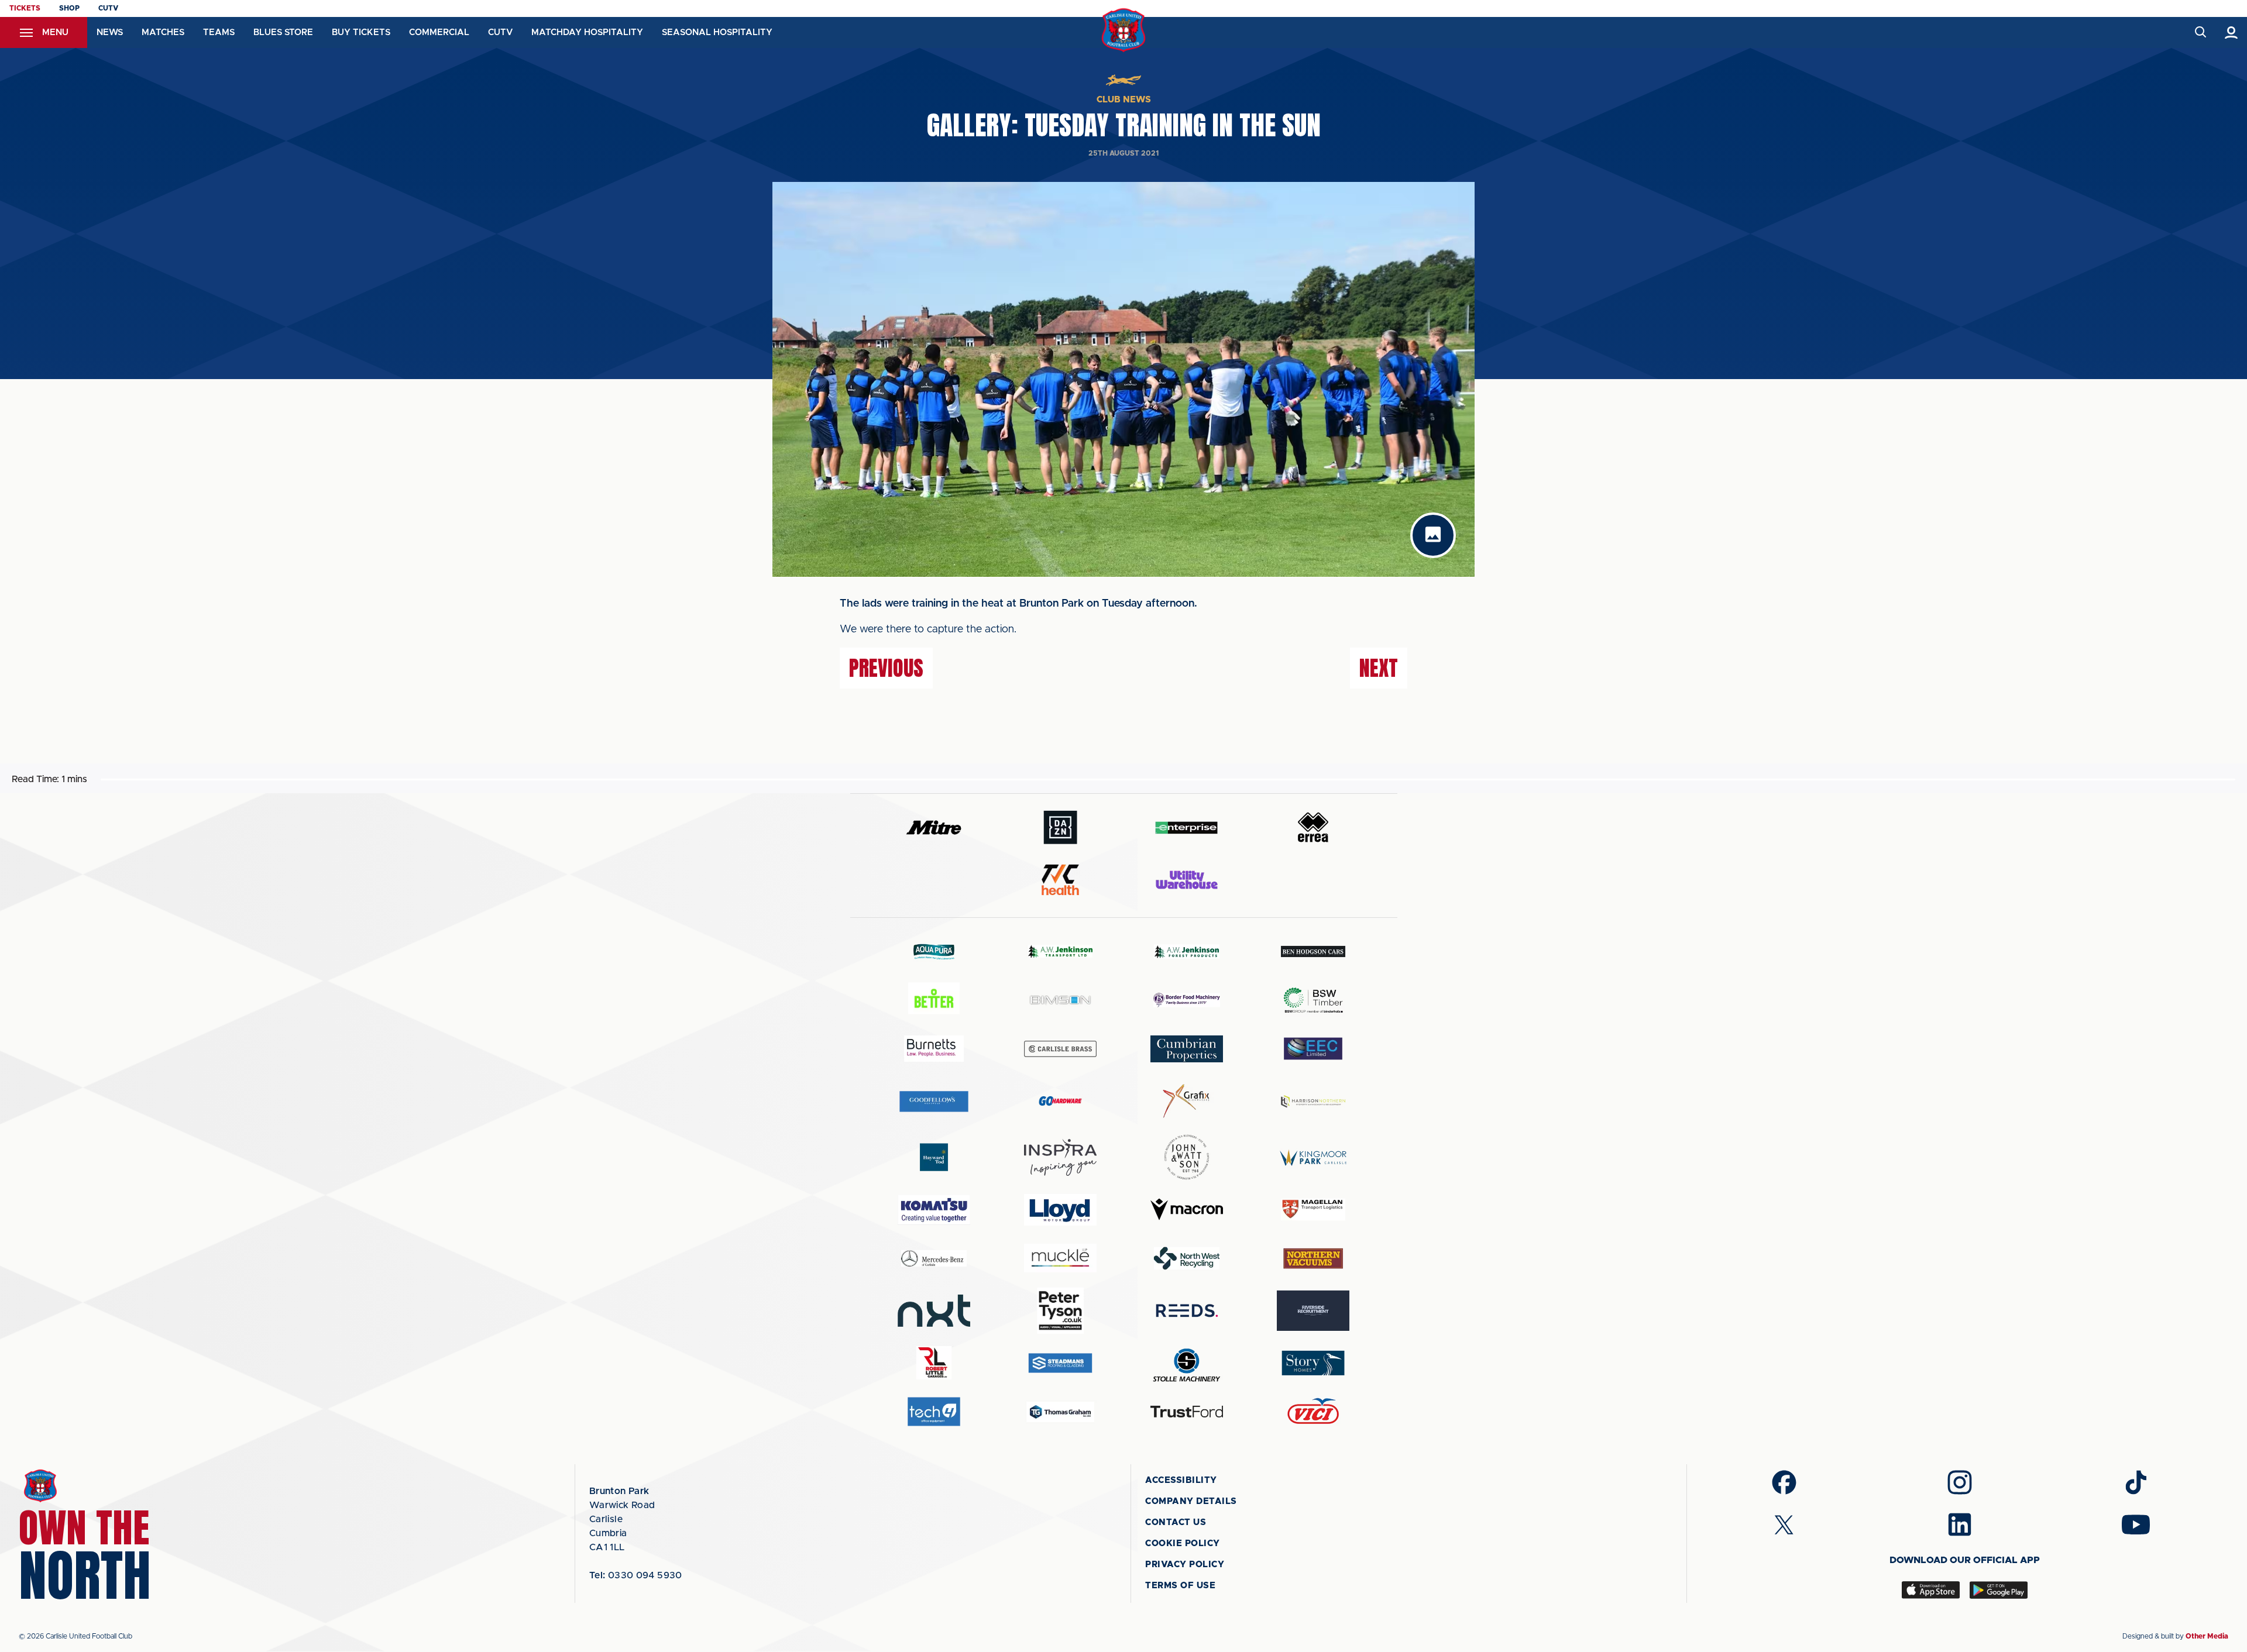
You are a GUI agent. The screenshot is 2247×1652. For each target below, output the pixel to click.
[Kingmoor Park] (1313, 1157)
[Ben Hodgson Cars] (1313, 951)
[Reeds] (1187, 1311)
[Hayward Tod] (934, 1157)
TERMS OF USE (1180, 1586)
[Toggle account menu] (2231, 32)
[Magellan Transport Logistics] (1313, 1209)
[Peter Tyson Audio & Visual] (1060, 1310)
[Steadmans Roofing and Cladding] (1060, 1363)
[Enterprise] (1187, 827)
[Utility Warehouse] (1187, 880)
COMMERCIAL (439, 32)
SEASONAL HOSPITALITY (717, 32)
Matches (163, 32)
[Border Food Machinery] (1187, 1000)
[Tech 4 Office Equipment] (934, 1412)
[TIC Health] (1060, 880)
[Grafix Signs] (1187, 1101)
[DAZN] (1060, 827)
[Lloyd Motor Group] (1060, 1210)
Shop (69, 8)
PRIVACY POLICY (1185, 1565)
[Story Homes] (1313, 1363)
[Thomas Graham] (1060, 1412)
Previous (886, 668)
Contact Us (1176, 1522)
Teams (219, 32)
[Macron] (1187, 1209)
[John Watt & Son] (1187, 1157)
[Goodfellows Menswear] (934, 1101)
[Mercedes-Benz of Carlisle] (934, 1258)
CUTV (108, 8)
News (110, 32)
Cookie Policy (1183, 1543)
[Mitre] (934, 827)
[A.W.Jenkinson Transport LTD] (1060, 951)
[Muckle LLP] (1060, 1258)
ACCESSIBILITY (1181, 1480)
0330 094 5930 (636, 1575)
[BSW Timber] (1313, 1000)
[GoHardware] (1060, 1101)
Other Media (2207, 1636)
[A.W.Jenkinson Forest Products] (1187, 951)
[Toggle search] (2200, 32)
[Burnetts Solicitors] (934, 1049)
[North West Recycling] (1187, 1258)
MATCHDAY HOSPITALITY (587, 32)
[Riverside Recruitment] (1313, 1311)
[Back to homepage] (1124, 30)
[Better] (934, 1000)
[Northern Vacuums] (1313, 1258)
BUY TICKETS (361, 32)
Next (1379, 668)
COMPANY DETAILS (1191, 1501)
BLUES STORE (283, 32)
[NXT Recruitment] (934, 1310)
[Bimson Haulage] (1060, 1000)
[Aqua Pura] (934, 951)
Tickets (25, 8)
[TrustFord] (1187, 1412)
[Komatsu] (934, 1210)
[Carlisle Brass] (1060, 1049)
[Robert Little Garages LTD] (934, 1363)
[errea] (1313, 827)
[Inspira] (1060, 1157)
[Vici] (1313, 1412)
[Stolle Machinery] (1187, 1363)
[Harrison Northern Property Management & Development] (1313, 1101)
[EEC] (1313, 1049)
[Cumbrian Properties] (1187, 1049)
